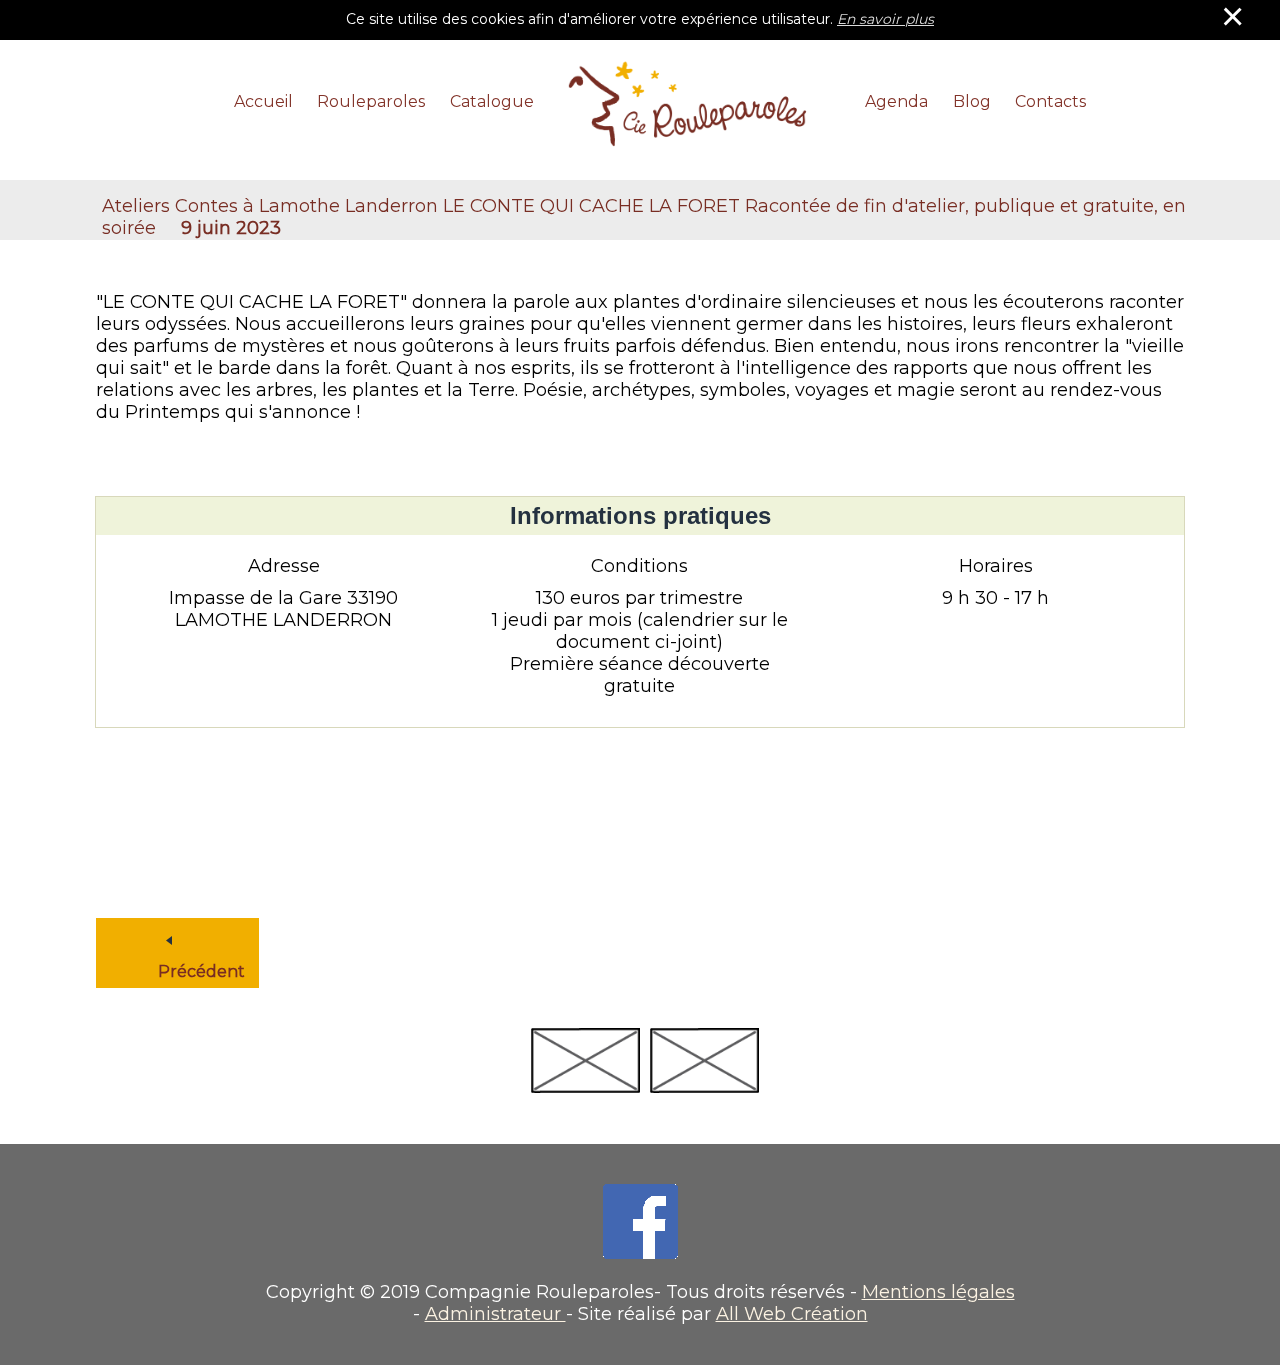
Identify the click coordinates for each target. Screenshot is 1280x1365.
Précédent (174, 940)
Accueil (263, 101)
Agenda (896, 101)
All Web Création (792, 1314)
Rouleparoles (371, 101)
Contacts (1050, 101)
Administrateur (495, 1314)
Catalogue (492, 101)
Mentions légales (938, 1292)
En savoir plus (885, 19)
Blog (972, 101)
